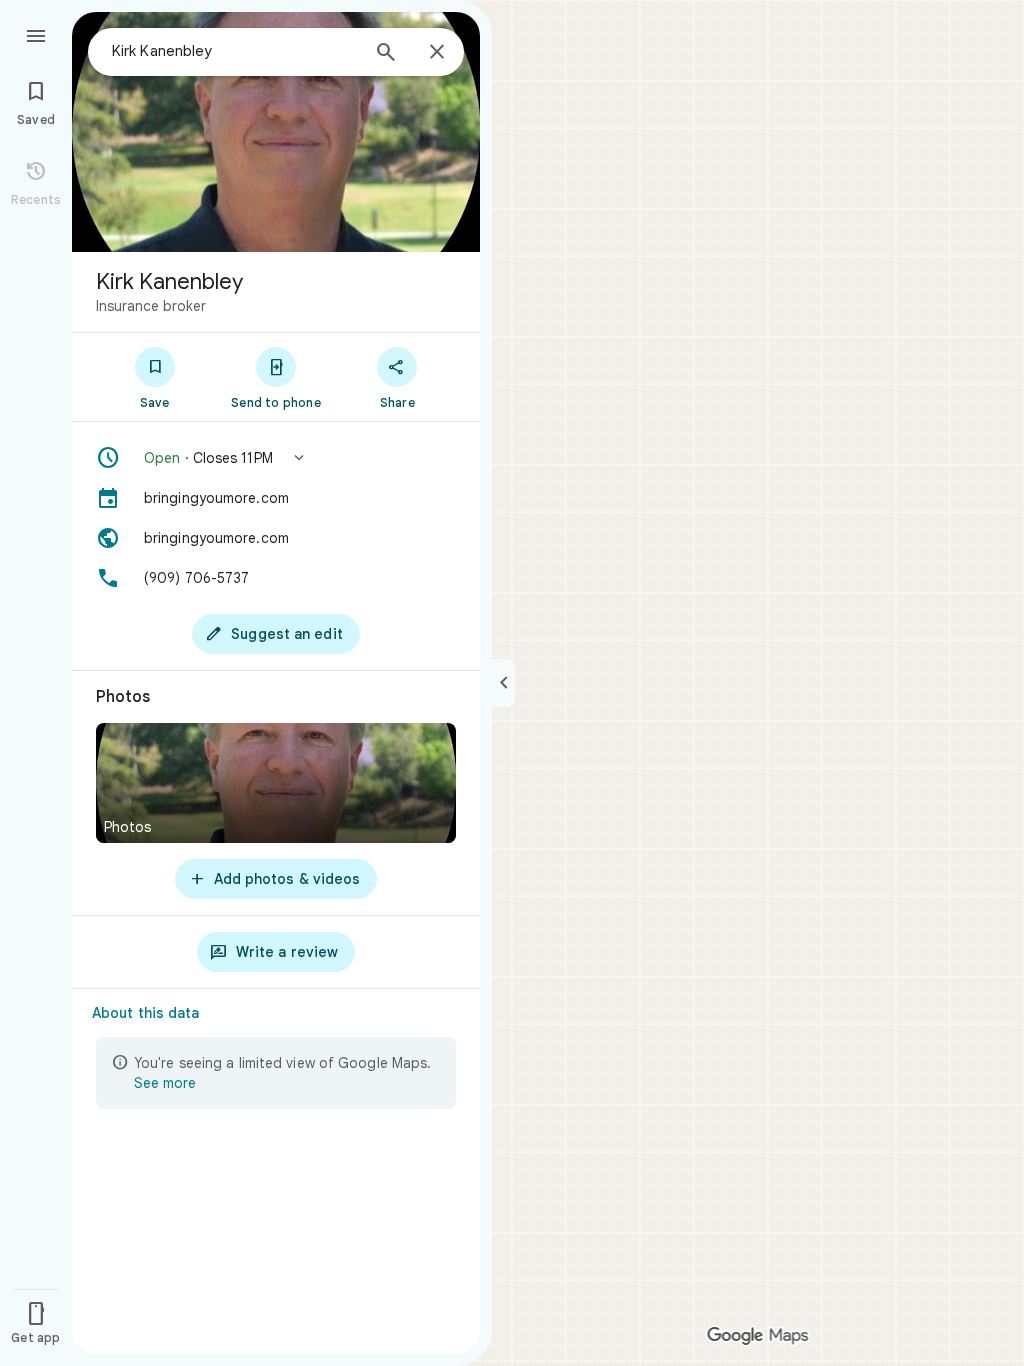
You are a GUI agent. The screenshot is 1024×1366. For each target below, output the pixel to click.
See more (165, 1083)
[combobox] (235, 51)
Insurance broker (151, 306)
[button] (276, 458)
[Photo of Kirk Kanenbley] (276, 132)
